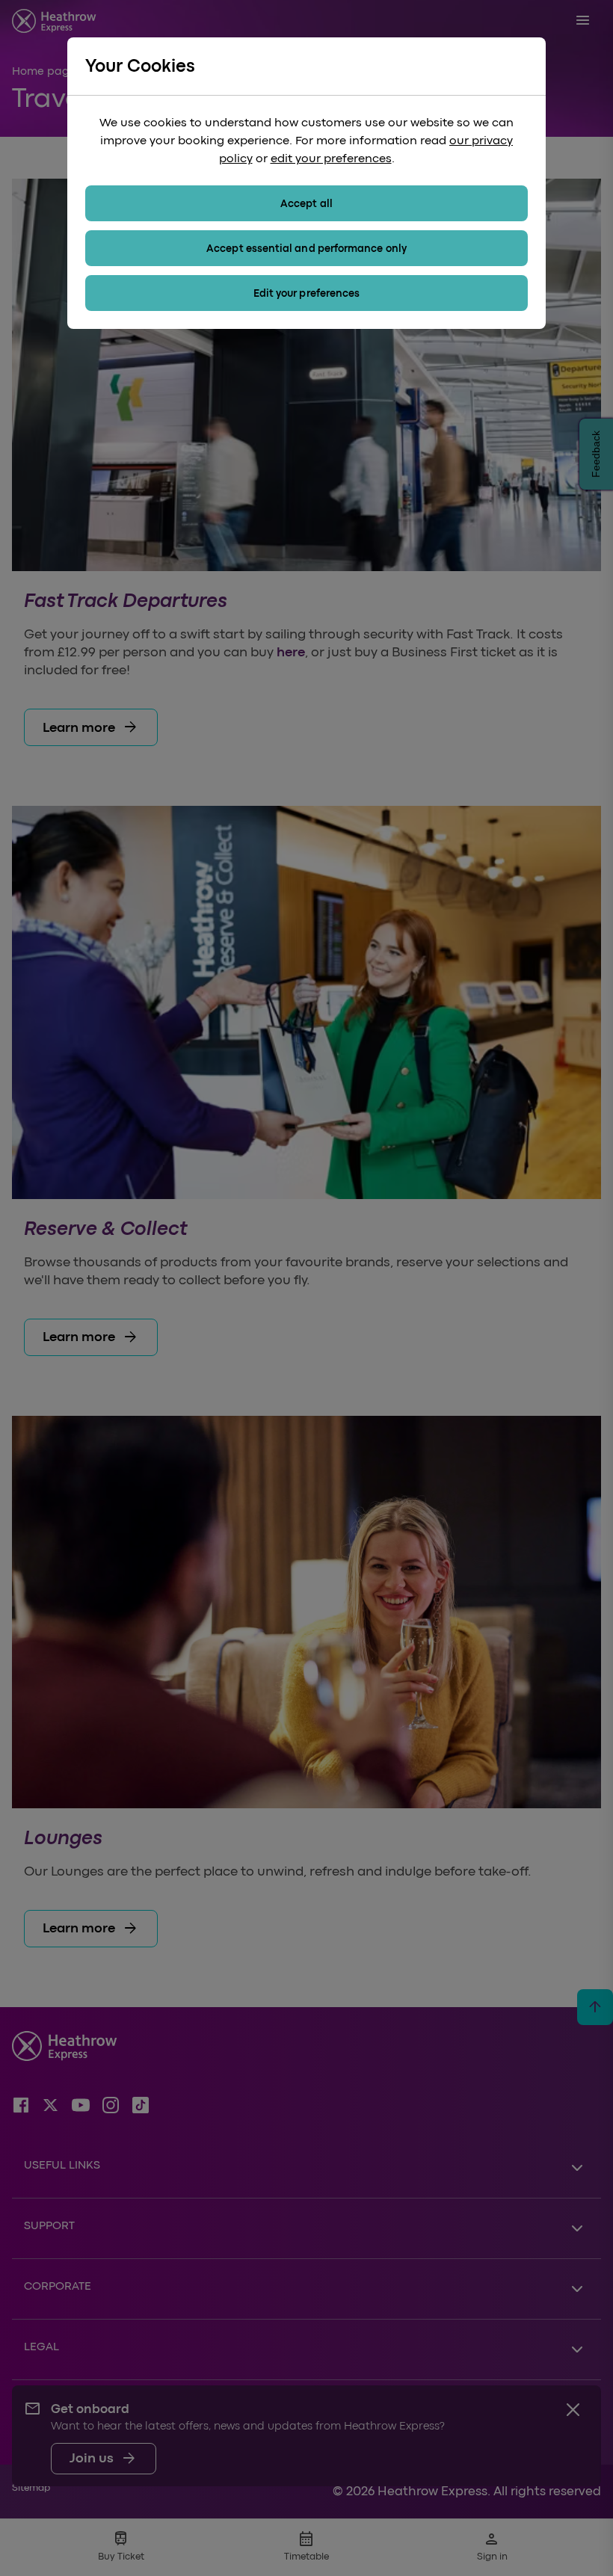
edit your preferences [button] (331, 158)
